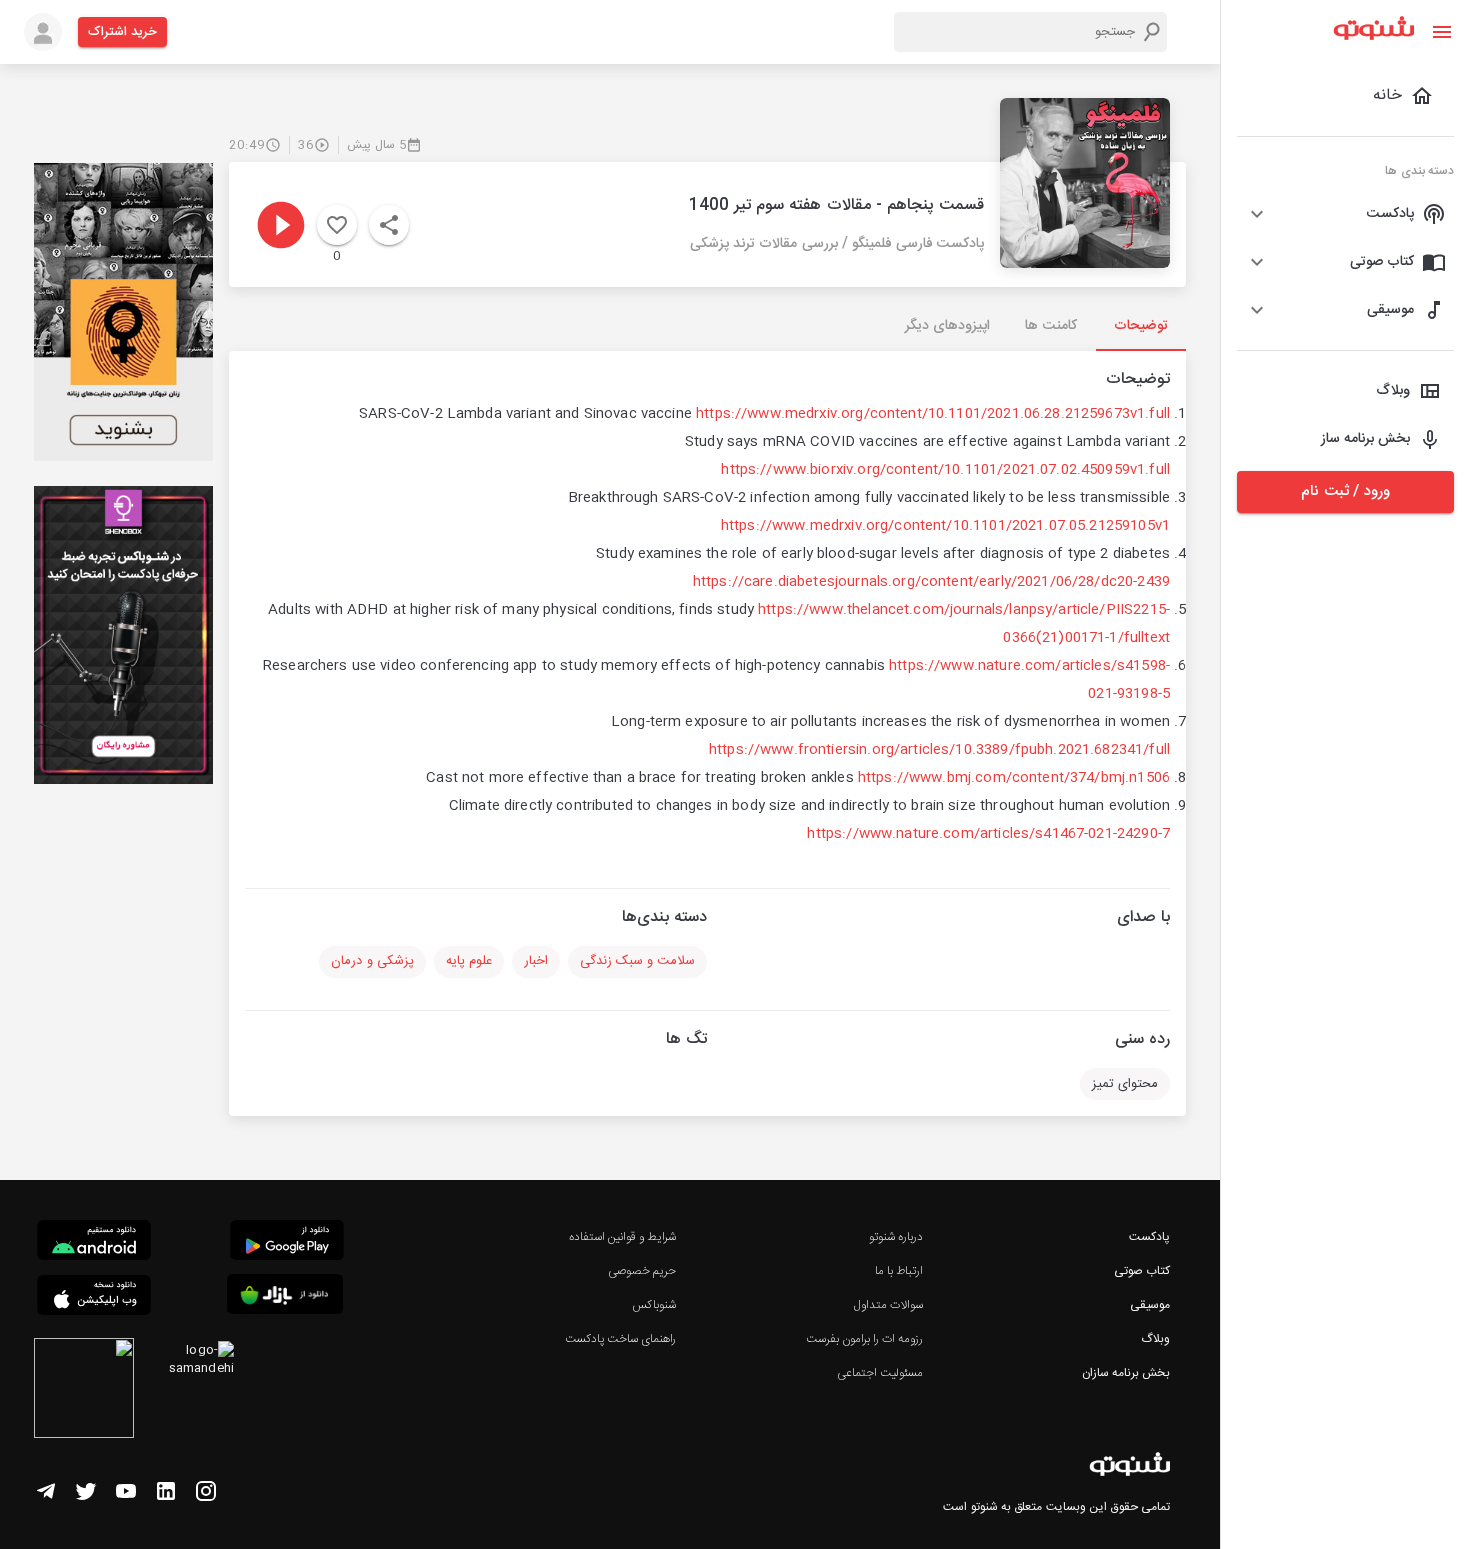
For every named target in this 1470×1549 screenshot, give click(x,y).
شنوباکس (654, 1305)
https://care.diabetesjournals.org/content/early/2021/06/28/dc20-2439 (931, 582)
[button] (1345, 214)
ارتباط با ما (899, 1271)
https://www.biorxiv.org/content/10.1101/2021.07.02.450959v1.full (945, 470)
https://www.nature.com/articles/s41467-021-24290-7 (988, 834)
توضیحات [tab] (1141, 326)
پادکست (1149, 1237)
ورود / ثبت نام (1345, 491)
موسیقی (1150, 1305)
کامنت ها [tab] (1050, 326)
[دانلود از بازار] (285, 1297)
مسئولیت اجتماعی (880, 1373)
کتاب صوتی (1142, 1271)
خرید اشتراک (122, 32)
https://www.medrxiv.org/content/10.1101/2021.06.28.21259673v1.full (933, 414)
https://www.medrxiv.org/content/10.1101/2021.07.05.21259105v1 (945, 526)
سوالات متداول (888, 1305)
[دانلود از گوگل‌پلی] (287, 1243)
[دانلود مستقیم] (94, 1243)
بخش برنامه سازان (1126, 1373)
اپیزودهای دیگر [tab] (947, 326)
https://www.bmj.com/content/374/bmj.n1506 (1014, 778)
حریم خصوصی (642, 1271)
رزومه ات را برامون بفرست (865, 1339)
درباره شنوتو (896, 1237)
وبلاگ (1155, 1339)
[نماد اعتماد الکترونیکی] (84, 1391)
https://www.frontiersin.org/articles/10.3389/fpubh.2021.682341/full (939, 750)
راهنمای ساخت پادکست (620, 1339)
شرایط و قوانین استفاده (622, 1237)
